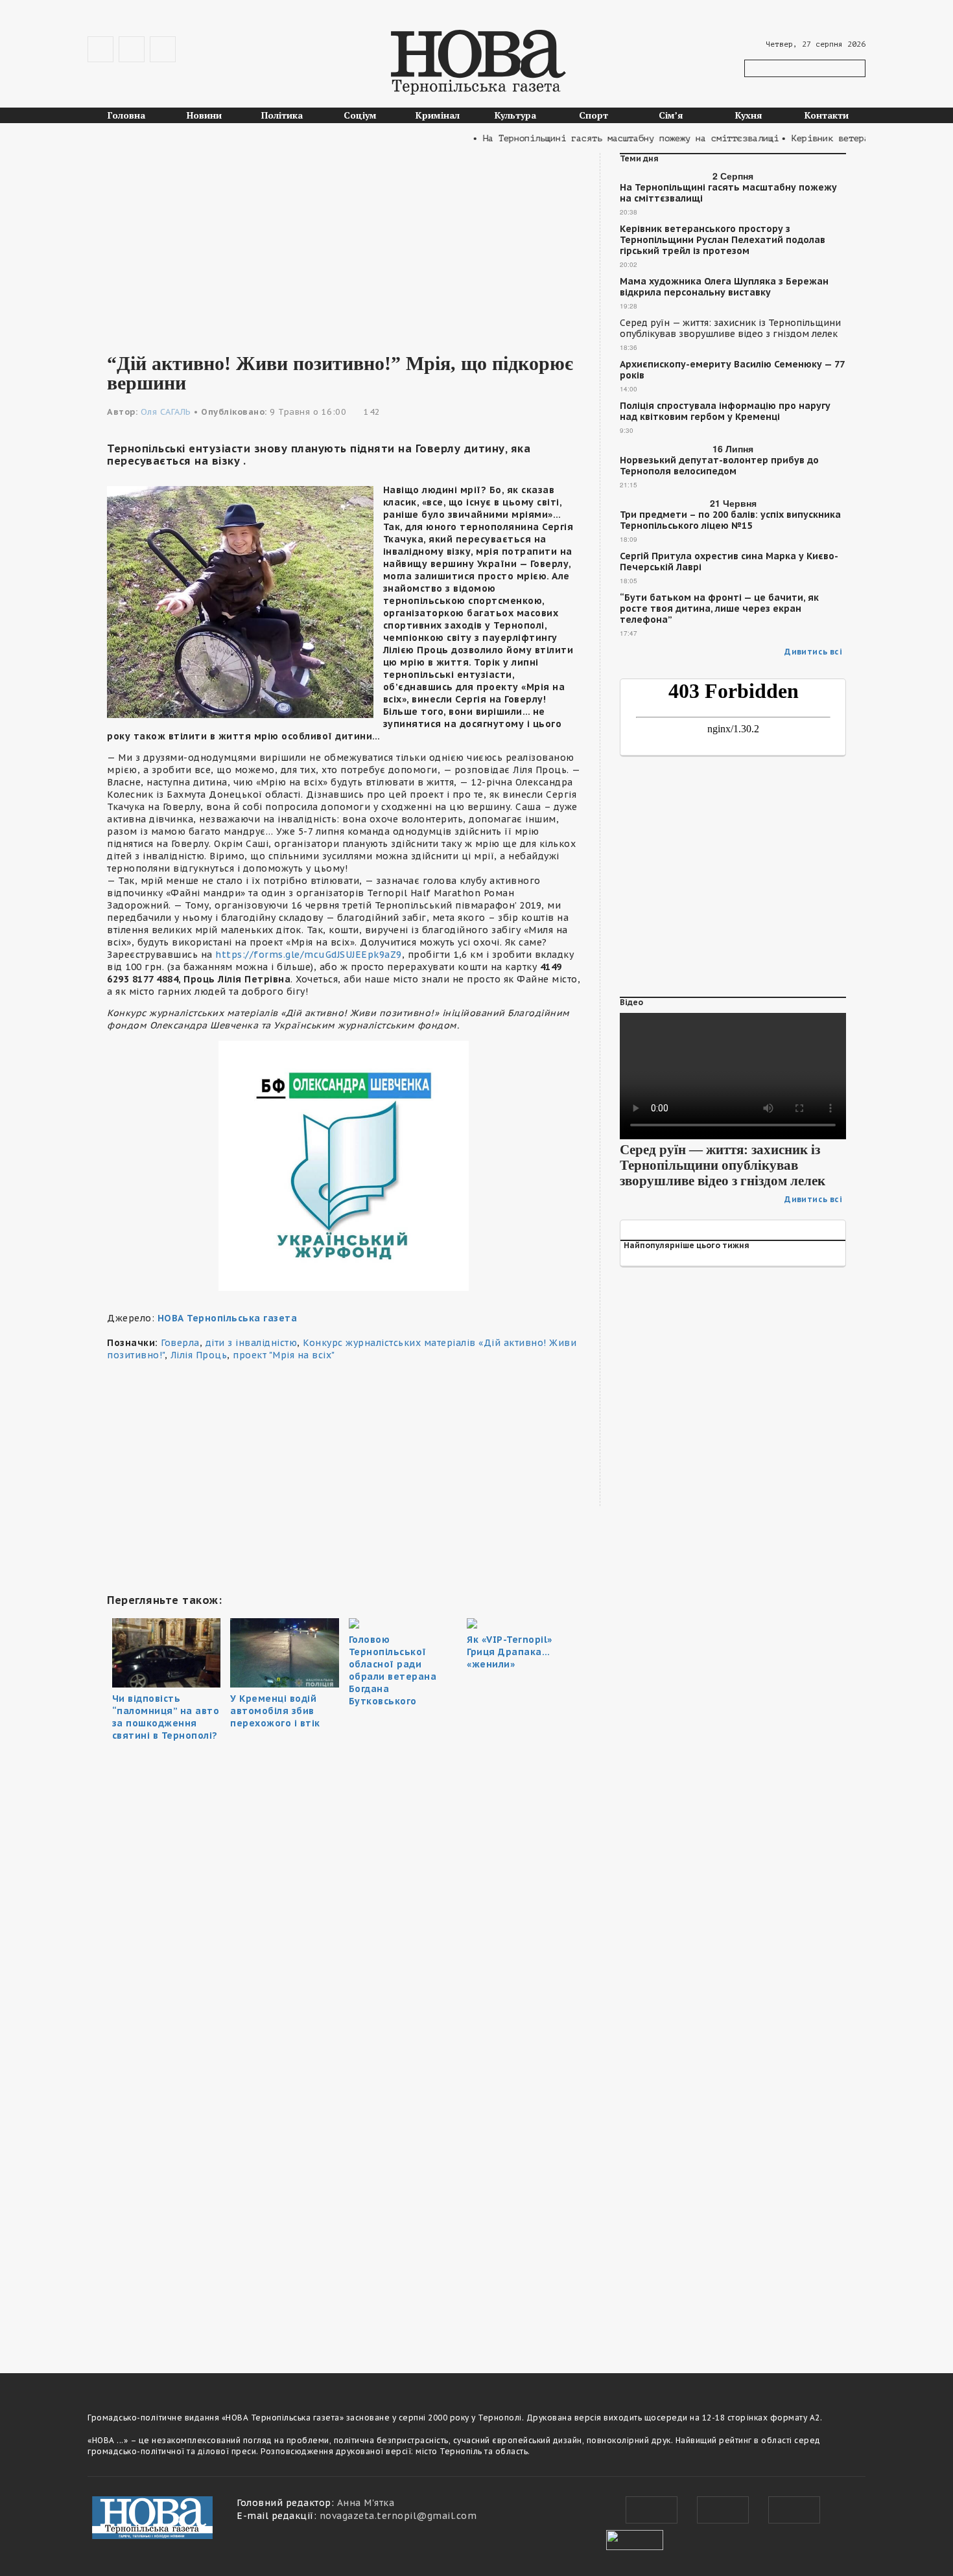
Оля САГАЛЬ (166, 412)
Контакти (827, 115)
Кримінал (438, 115)
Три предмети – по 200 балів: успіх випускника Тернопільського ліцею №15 (730, 520)
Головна (126, 115)
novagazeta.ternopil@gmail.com (398, 2516)
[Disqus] (344, 2170)
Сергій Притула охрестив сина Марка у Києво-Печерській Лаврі (729, 562)
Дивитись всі (813, 652)
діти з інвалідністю (252, 1343)
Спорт (594, 115)
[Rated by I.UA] (635, 2538)
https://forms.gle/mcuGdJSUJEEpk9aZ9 (307, 955)
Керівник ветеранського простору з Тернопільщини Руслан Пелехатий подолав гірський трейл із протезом (723, 240)
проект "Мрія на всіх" (284, 1355)
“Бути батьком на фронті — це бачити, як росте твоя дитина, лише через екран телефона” (719, 609)
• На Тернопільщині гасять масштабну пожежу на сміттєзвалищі (596, 138)
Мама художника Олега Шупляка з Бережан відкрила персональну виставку (724, 287)
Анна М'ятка (366, 2503)
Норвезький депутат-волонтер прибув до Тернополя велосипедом (719, 466)
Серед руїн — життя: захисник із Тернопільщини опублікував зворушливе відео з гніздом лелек (730, 329)
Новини (204, 115)
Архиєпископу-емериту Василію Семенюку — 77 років (732, 370)
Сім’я (671, 115)
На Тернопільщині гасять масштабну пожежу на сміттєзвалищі (728, 193)
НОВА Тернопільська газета (228, 1318)
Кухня (749, 115)
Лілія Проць (199, 1355)
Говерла (180, 1343)
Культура (515, 115)
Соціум (360, 115)
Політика (282, 115)
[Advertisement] (344, 244)
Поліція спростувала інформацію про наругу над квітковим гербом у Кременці (725, 412)
